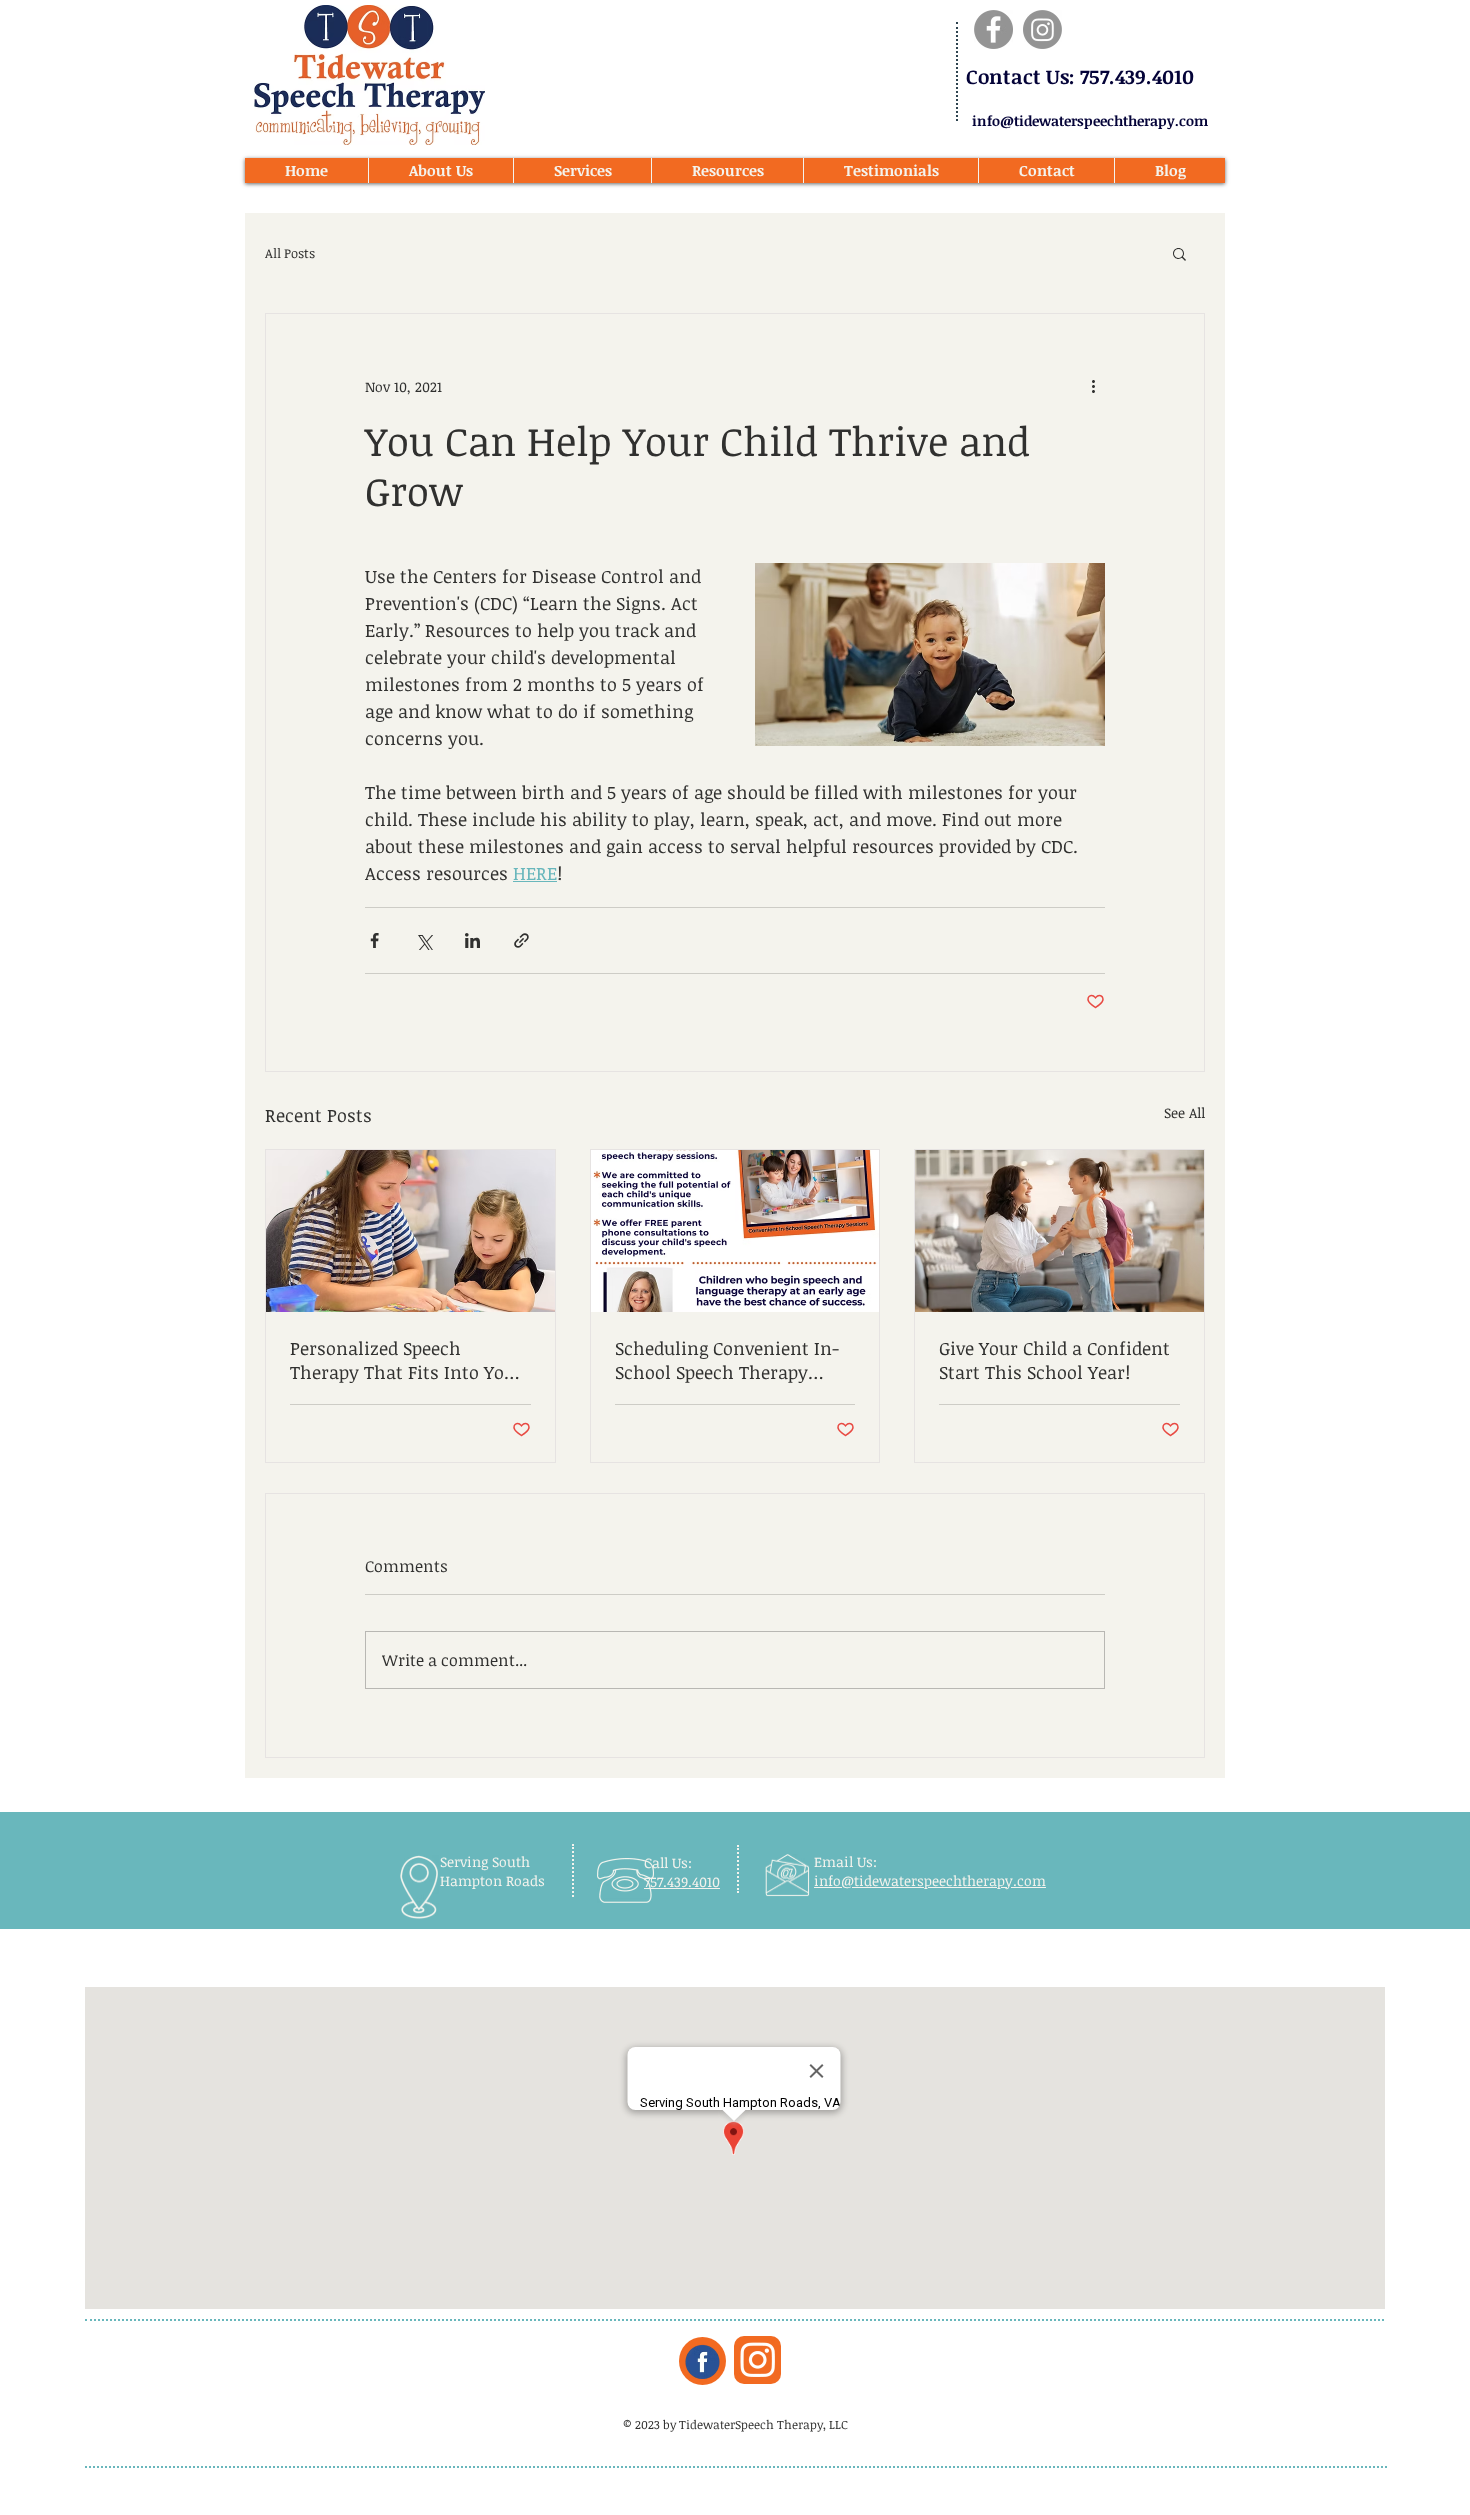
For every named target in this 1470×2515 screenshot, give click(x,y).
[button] (1179, 253)
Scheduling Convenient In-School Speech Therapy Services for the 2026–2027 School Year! (727, 1360)
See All (1184, 1112)
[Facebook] (993, 29)
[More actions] (1093, 386)
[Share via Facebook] (374, 940)
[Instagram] (1042, 29)
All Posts (290, 253)
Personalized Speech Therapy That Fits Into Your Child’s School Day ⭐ (406, 1360)
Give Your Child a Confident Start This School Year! (1054, 1360)
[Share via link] (521, 940)
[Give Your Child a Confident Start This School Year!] (1059, 1231)
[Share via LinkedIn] (472, 940)
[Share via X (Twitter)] (423, 940)
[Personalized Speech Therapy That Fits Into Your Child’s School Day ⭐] (410, 1231)
